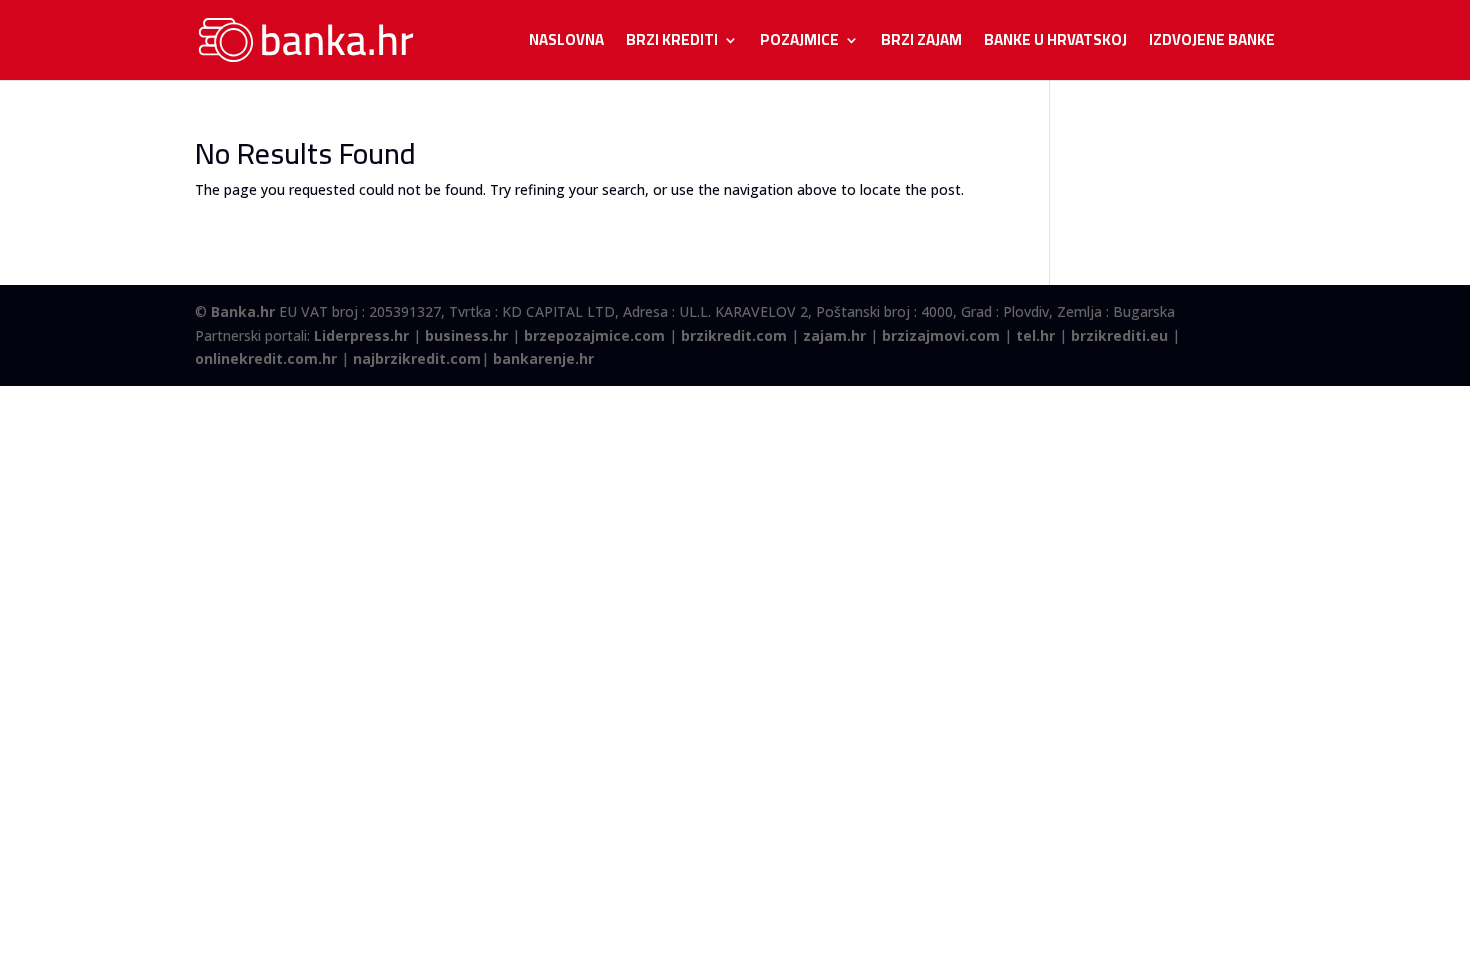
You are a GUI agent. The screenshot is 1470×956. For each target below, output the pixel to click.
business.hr (466, 335)
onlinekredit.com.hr (266, 358)
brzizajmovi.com (941, 335)
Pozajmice (799, 43)
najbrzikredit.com (417, 358)
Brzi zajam (921, 43)
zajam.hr (834, 335)
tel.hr (1035, 335)
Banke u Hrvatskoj (1055, 43)
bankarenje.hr (543, 358)
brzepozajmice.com (594, 335)
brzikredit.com (734, 335)
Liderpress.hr (361, 335)
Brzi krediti (672, 43)
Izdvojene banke (1212, 43)
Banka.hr (243, 311)
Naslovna (566, 43)
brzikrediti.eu (1119, 335)
